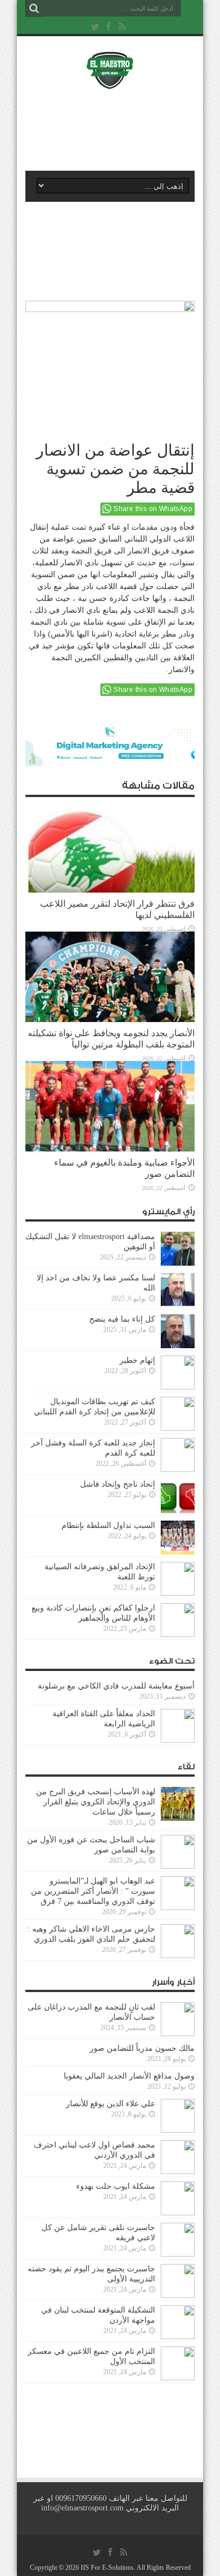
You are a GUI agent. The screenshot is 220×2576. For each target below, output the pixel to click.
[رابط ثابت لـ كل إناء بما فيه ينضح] (178, 1346)
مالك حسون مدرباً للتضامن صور (142, 2048)
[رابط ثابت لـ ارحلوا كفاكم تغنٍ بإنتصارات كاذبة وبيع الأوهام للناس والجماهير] (178, 1635)
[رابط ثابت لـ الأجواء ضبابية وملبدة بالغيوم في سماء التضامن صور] (110, 1149)
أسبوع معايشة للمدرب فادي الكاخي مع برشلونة (113, 1686)
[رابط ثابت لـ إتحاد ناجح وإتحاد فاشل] (178, 1511)
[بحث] (34, 8)
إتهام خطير (137, 1360)
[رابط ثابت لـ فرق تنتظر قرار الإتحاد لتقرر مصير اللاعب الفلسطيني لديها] (110, 890)
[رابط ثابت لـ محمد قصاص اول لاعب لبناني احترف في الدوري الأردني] (178, 2172)
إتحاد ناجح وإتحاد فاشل (118, 1484)
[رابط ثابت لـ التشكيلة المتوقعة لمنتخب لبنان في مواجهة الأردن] (178, 2337)
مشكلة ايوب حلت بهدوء (116, 2186)
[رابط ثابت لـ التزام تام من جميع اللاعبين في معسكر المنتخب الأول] (178, 2378)
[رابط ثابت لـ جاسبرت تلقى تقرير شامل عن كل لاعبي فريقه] (178, 2254)
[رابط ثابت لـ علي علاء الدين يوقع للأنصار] (178, 2130)
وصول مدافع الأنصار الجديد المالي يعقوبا (129, 2076)
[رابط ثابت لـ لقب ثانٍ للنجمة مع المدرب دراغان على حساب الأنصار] (178, 2034)
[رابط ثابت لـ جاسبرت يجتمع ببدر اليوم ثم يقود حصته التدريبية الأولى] (178, 2295)
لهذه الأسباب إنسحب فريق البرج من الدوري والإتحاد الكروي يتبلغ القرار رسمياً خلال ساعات (96, 1802)
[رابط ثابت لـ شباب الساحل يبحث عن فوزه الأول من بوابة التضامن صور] (178, 1866)
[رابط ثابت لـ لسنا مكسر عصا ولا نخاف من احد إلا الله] (178, 1304)
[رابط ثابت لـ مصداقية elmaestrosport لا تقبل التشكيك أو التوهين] (178, 1263)
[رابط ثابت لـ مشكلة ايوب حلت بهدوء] (178, 2213)
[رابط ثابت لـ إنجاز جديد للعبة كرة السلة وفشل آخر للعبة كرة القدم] (178, 1469)
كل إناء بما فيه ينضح (122, 1319)
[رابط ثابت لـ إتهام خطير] (178, 1387)
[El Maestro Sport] (110, 82)
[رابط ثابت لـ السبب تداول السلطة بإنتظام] (178, 1552)
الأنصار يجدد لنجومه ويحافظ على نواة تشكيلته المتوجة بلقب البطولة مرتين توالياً (111, 1039)
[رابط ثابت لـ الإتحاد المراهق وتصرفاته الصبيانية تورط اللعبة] (178, 1593)
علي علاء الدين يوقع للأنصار (111, 2104)
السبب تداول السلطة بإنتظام (108, 1525)
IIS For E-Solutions (107, 2568)
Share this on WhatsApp (153, 509)
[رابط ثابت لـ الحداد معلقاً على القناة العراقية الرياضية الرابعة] (178, 1740)
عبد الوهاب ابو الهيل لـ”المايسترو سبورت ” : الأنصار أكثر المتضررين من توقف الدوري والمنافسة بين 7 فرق (93, 1891)
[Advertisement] (116, 128)
